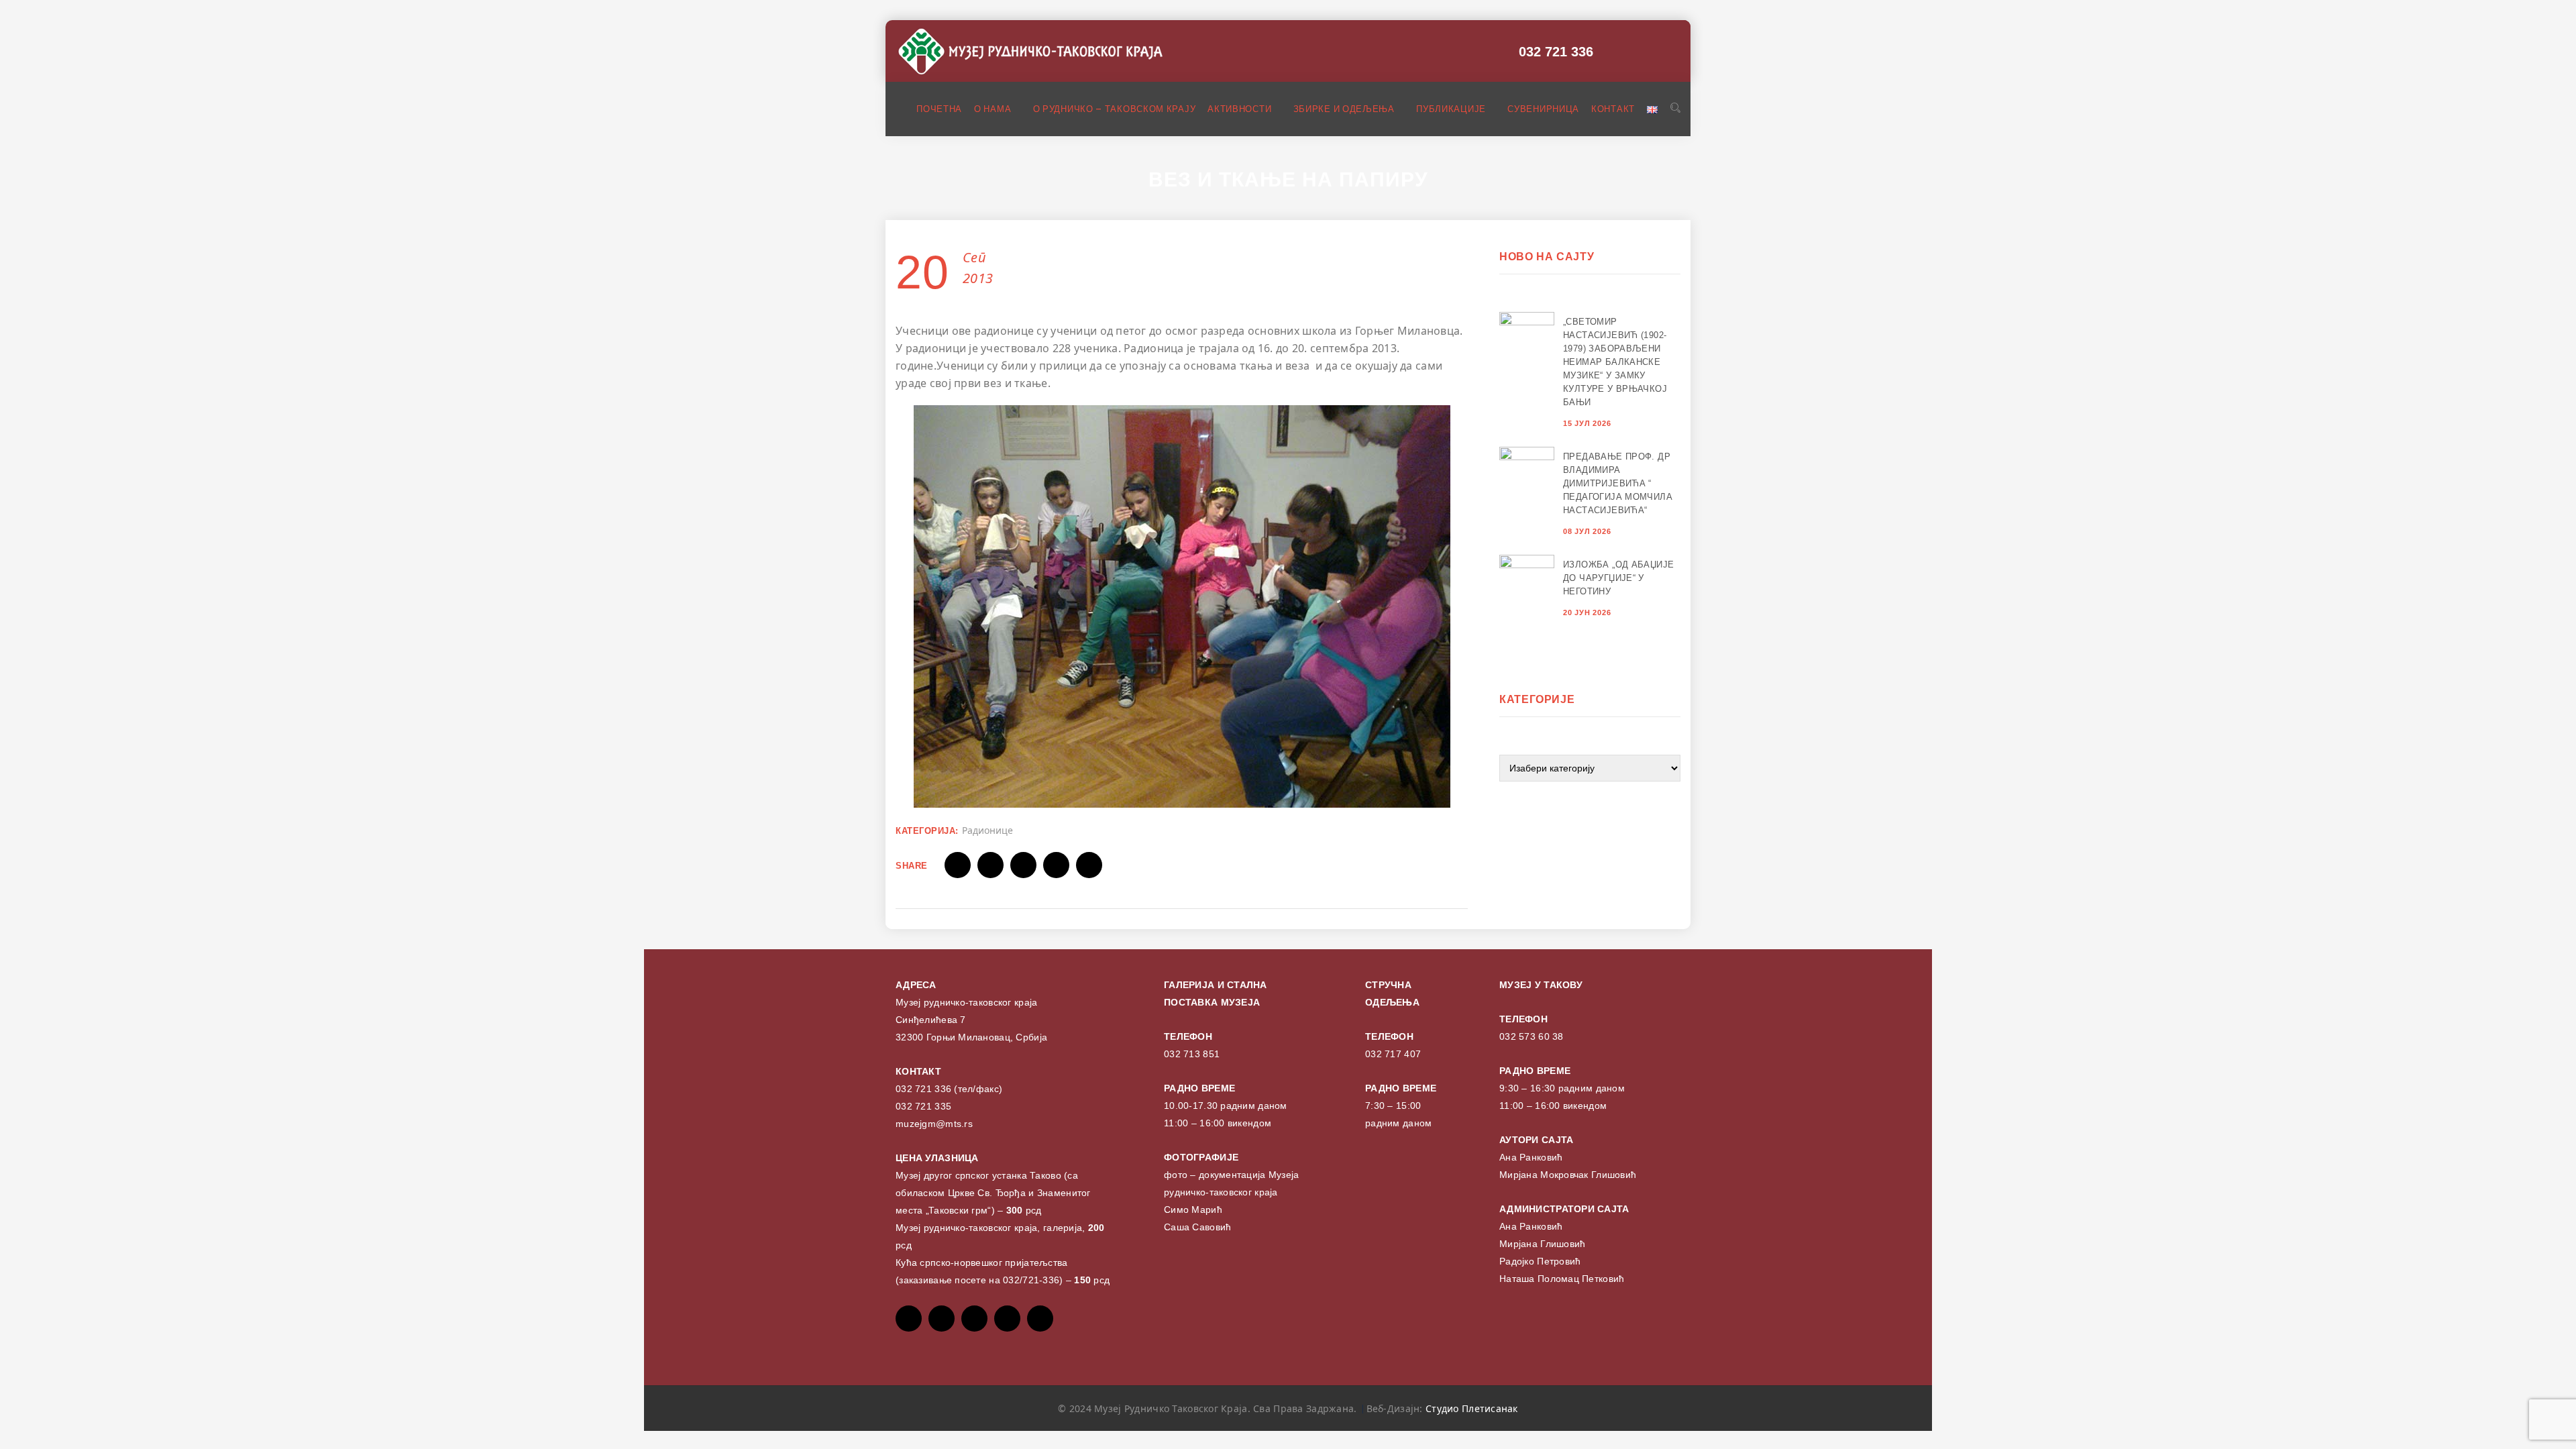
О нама (994, 109)
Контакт (1613, 109)
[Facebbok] (909, 1319)
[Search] (1675, 108)
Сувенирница (1543, 109)
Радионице (987, 830)
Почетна (939, 109)
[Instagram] (1007, 1319)
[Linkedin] (1040, 1319)
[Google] (974, 1319)
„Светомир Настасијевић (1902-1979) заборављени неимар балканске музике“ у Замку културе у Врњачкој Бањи (1615, 362)
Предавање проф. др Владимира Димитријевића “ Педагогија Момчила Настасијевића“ (1618, 483)
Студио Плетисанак (1472, 1408)
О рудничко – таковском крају (1115, 109)
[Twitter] (942, 1319)
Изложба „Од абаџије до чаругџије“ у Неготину (1618, 578)
